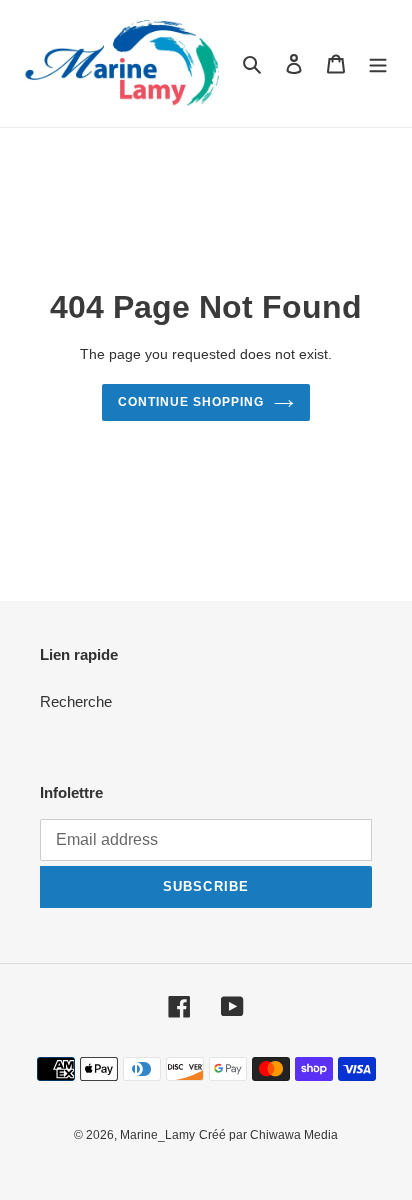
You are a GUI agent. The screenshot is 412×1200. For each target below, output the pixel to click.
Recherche (76, 701)
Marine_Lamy (157, 1135)
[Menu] (378, 63)
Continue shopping (191, 402)
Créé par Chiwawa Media (268, 1135)
